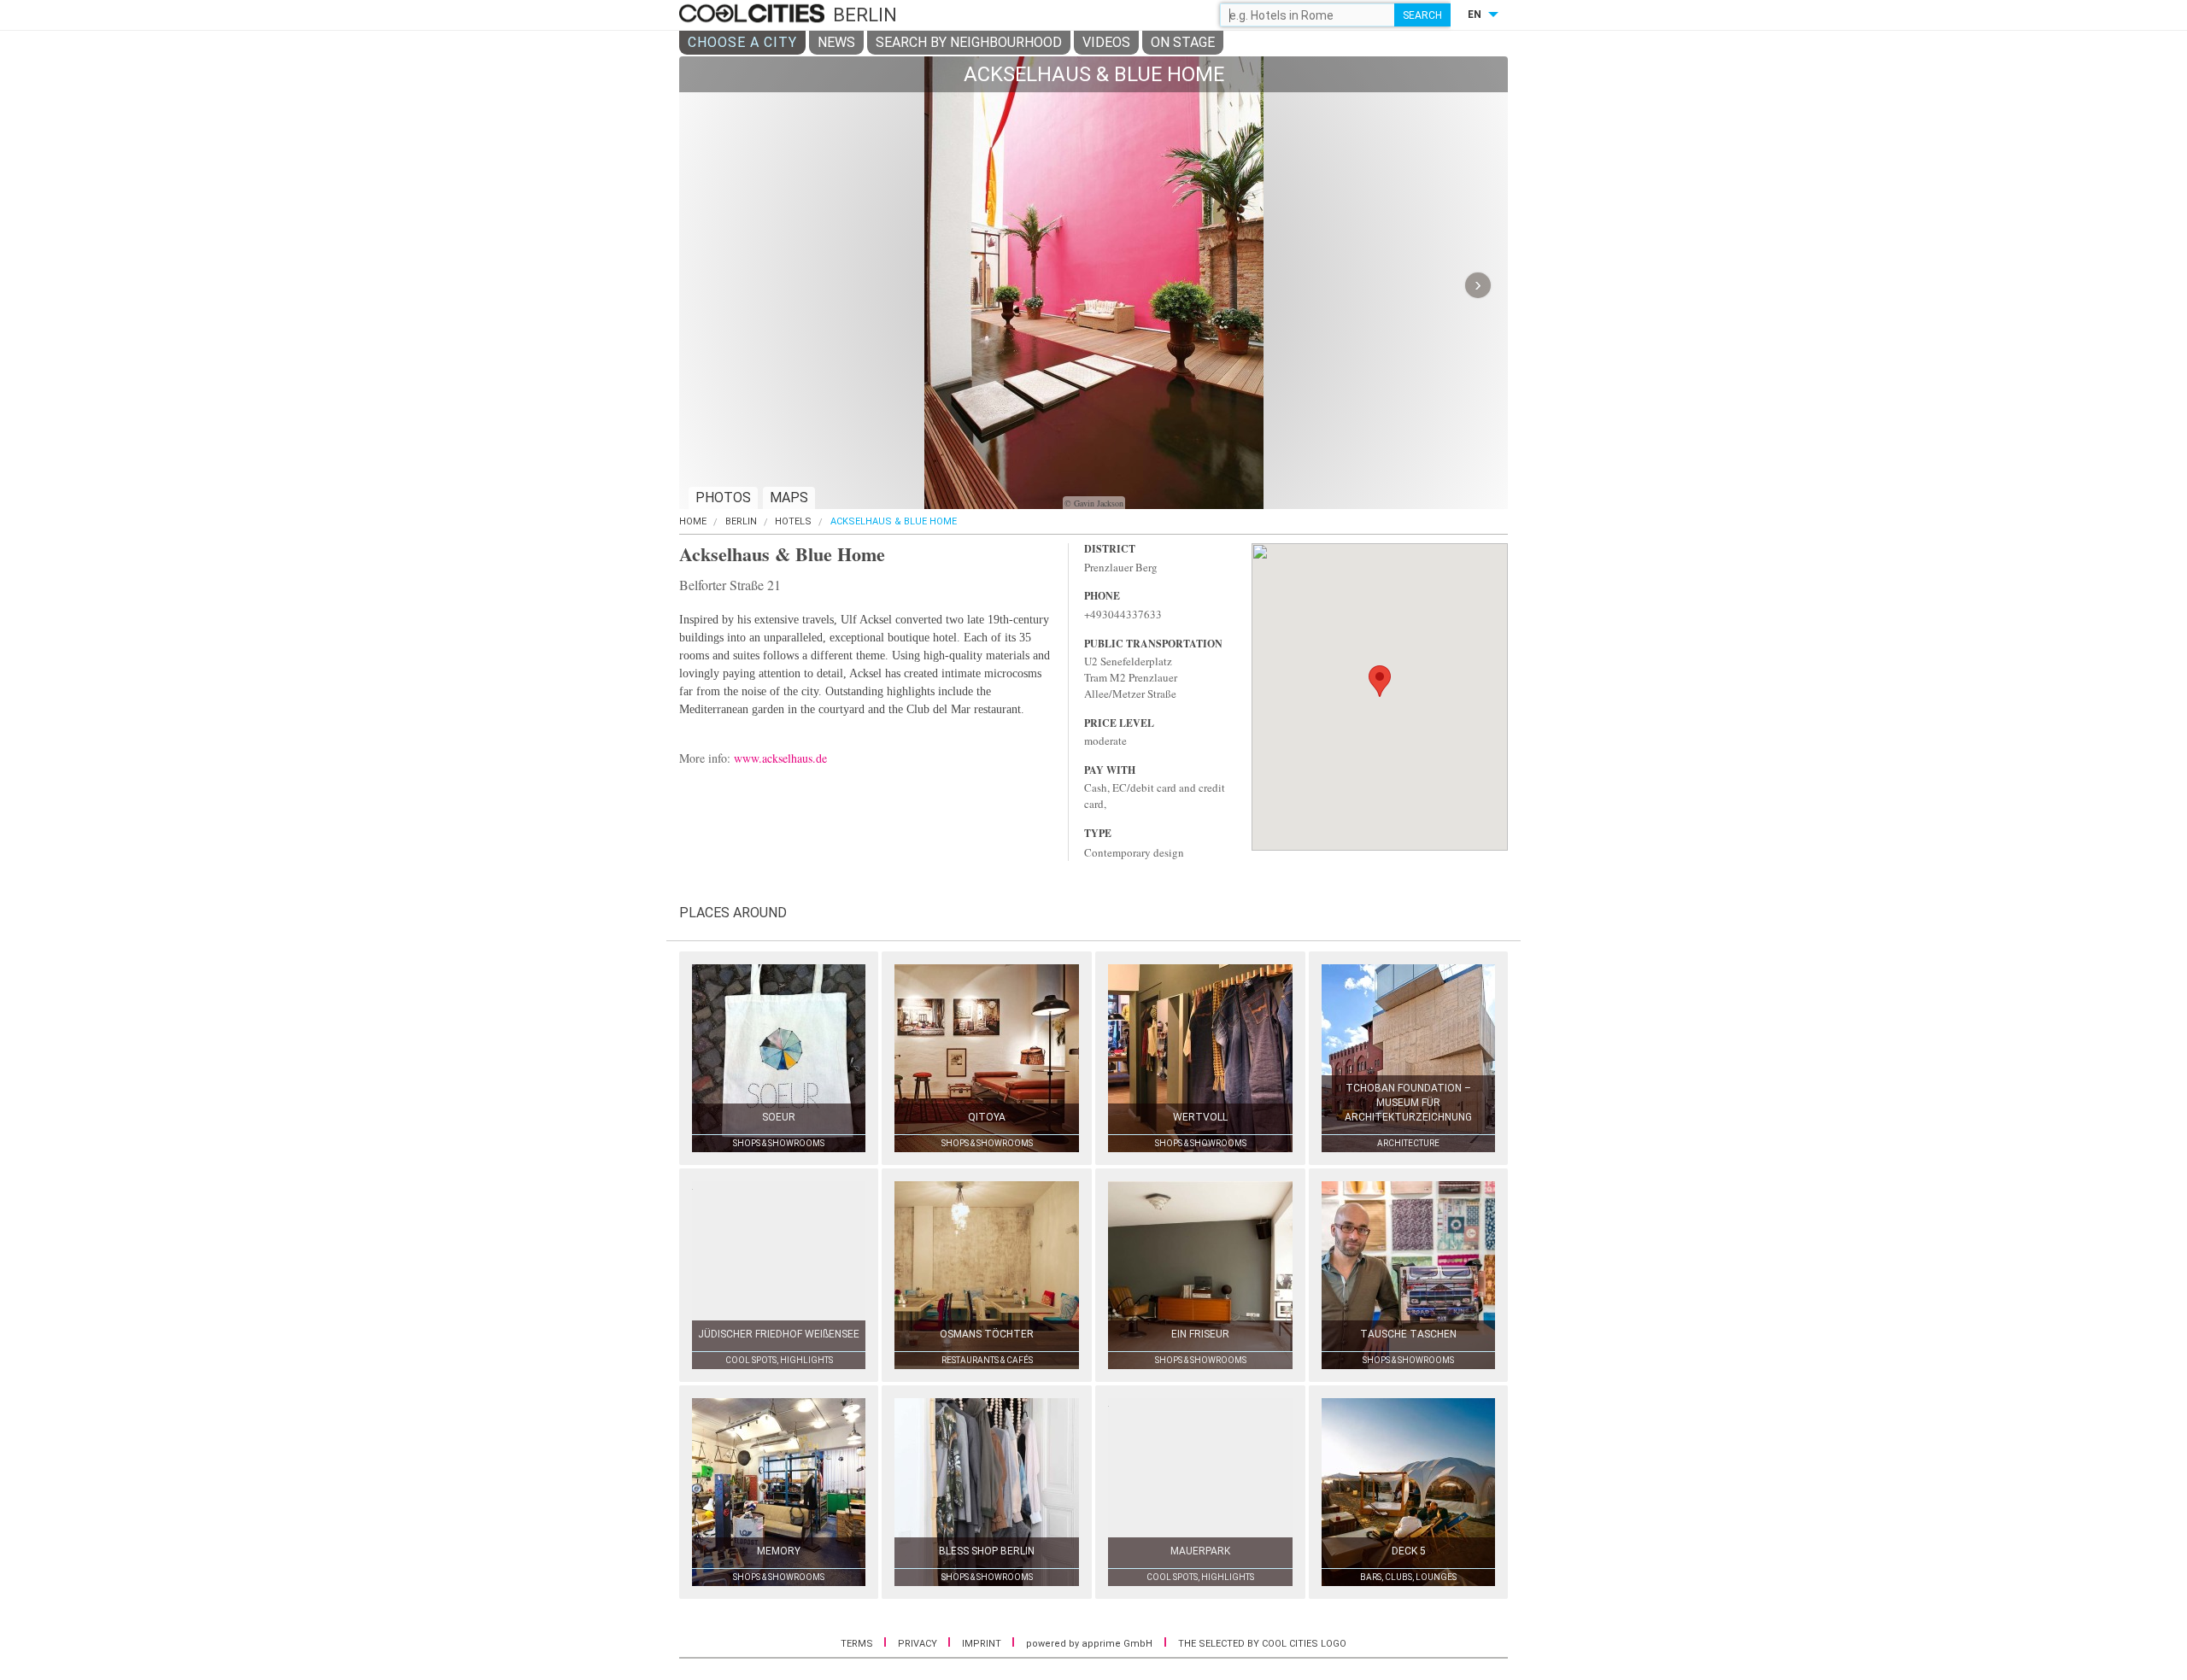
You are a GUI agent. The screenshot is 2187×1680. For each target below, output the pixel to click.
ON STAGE (1183, 42)
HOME (693, 521)
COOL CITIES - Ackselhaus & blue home (754, 15)
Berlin (741, 521)
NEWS (836, 42)
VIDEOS (1106, 42)
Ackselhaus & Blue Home (894, 521)
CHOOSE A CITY (742, 42)
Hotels (793, 521)
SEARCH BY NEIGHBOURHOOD (969, 42)
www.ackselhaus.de (780, 758)
